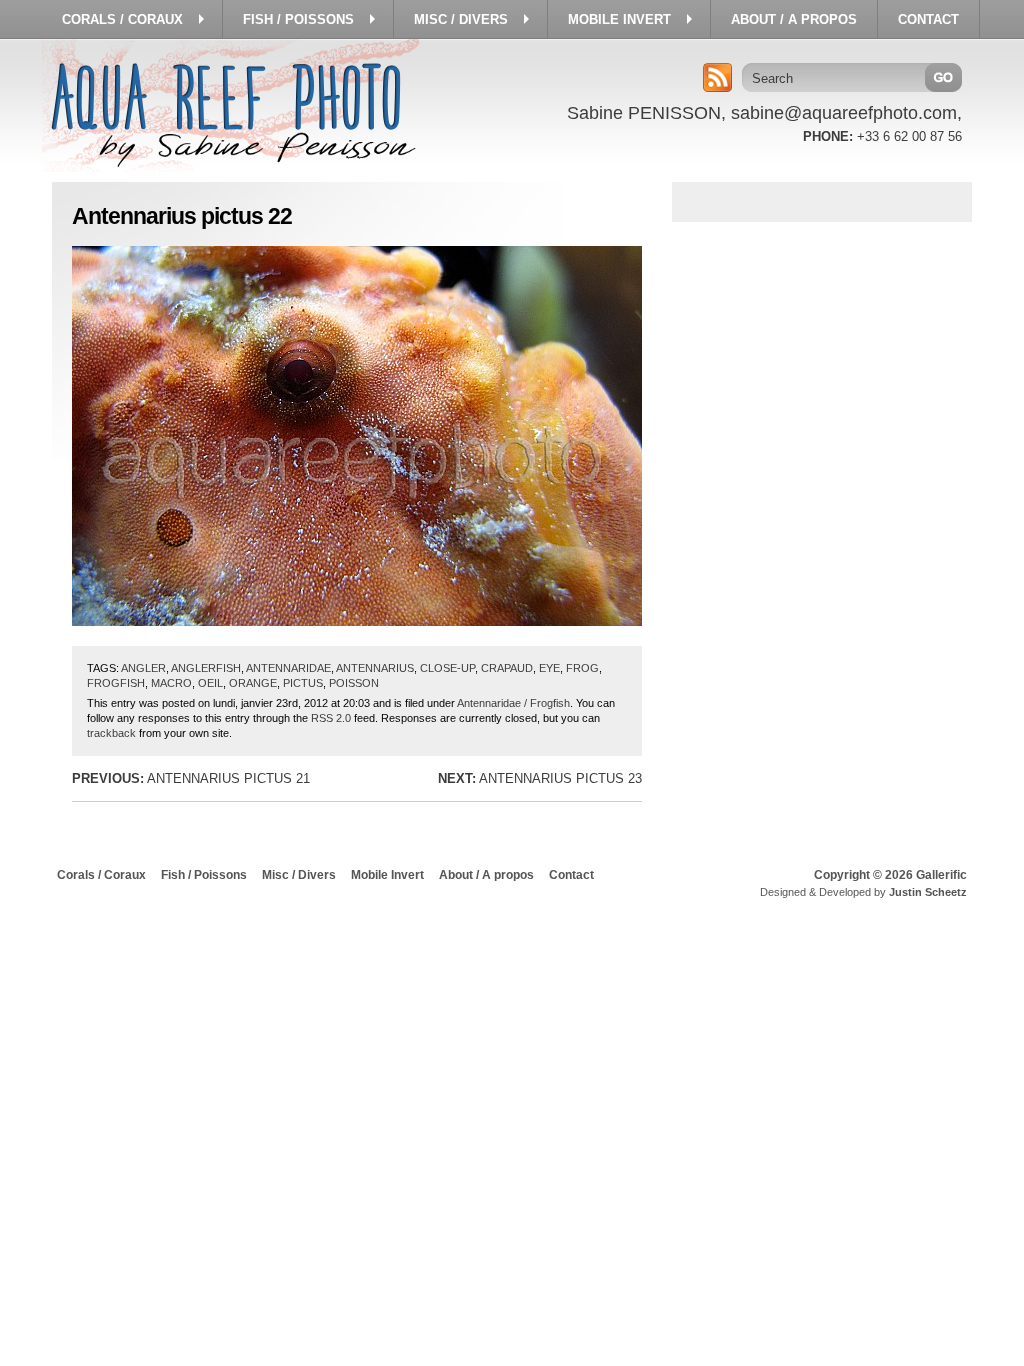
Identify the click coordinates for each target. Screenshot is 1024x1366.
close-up (447, 668)
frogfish (116, 683)
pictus (303, 683)
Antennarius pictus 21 (191, 778)
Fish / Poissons (204, 875)
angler (143, 668)
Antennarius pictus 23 (540, 778)
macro (171, 683)
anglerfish (206, 668)
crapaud (507, 668)
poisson (354, 683)
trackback (111, 733)
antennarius (375, 668)
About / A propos (486, 875)
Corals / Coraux (101, 875)
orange (253, 683)
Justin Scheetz (928, 892)
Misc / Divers (299, 875)
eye (549, 668)
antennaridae (288, 668)
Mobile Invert (387, 875)
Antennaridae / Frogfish (513, 703)
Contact (571, 875)
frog (582, 668)
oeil (210, 683)
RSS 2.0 (331, 718)
